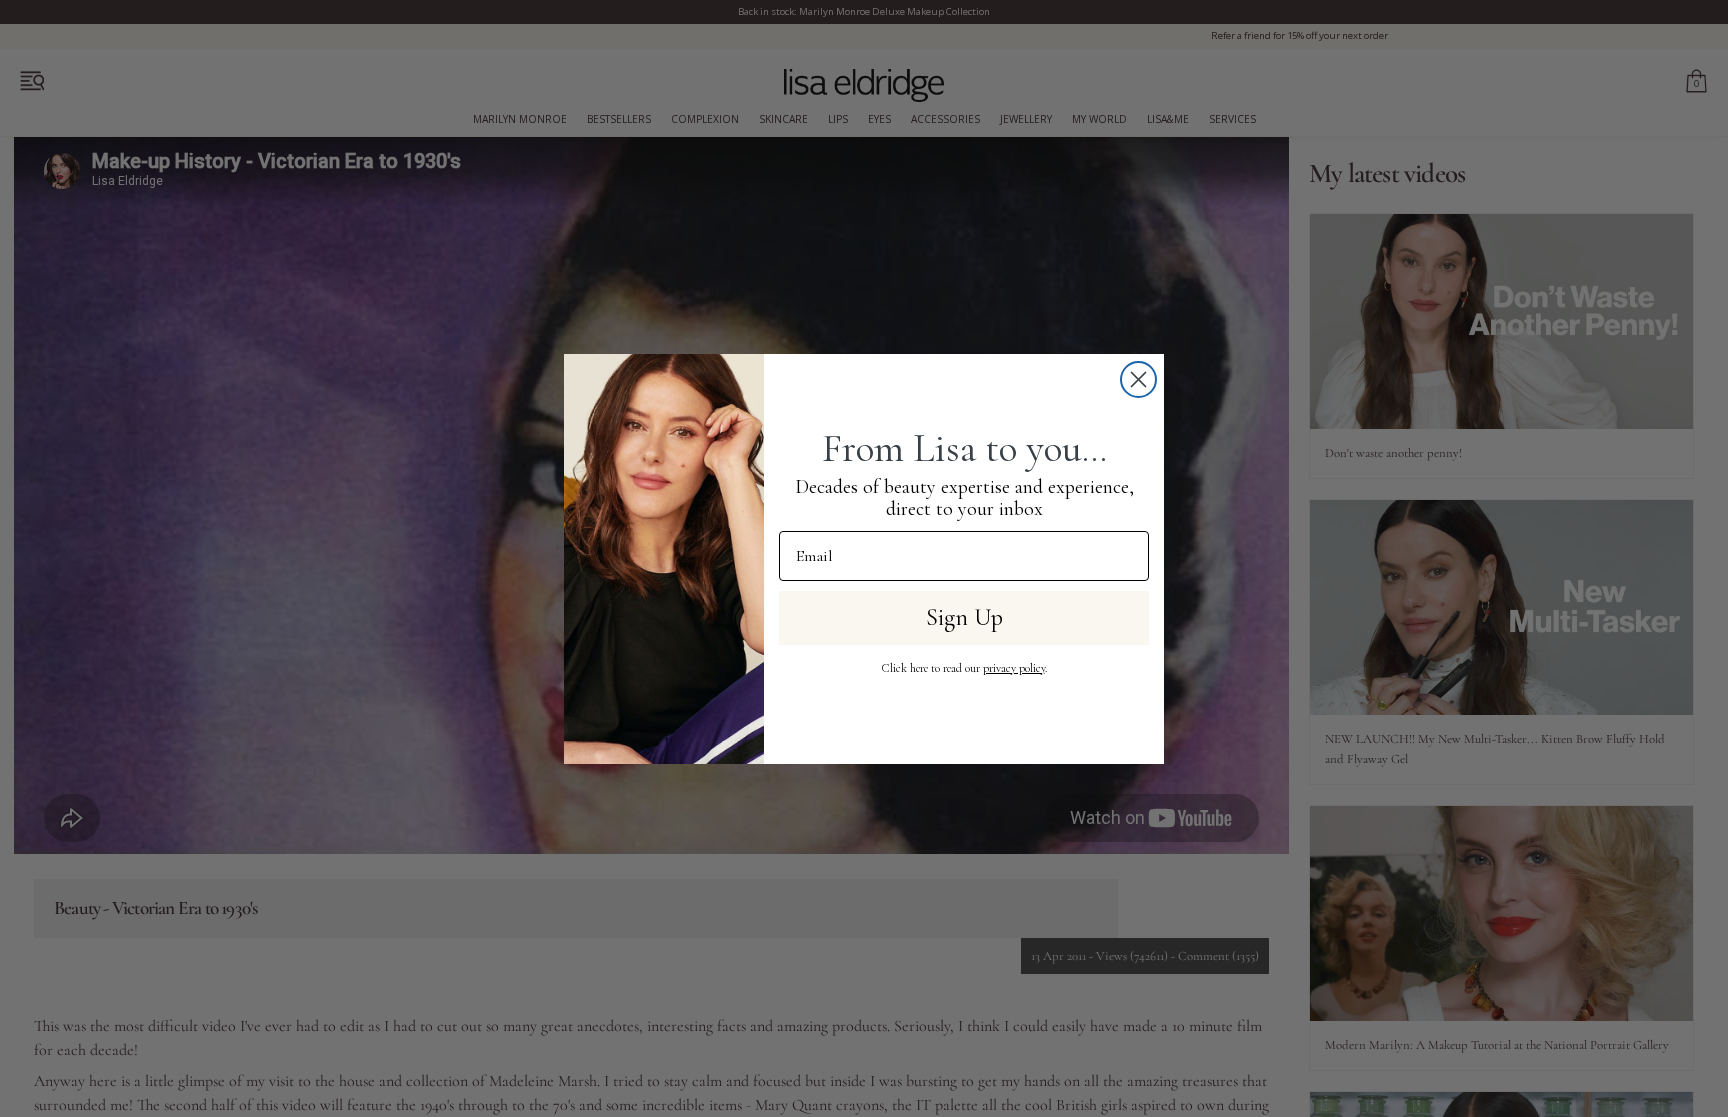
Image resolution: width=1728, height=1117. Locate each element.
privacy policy (1014, 668)
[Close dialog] (1138, 379)
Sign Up (964, 617)
